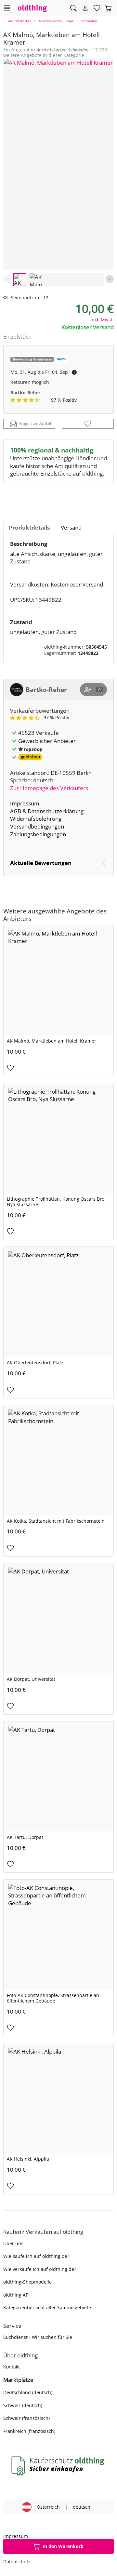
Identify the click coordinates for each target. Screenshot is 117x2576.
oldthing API (16, 2295)
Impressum (25, 803)
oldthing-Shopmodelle (27, 2282)
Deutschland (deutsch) (28, 2392)
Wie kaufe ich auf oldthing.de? (36, 2256)
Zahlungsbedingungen (38, 834)
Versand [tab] (71, 527)
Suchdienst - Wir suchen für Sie (38, 2337)
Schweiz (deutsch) (23, 2405)
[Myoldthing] (85, 8)
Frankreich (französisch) (29, 2431)
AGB (16, 811)
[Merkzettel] (97, 8)
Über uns (13, 2243)
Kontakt (12, 2367)
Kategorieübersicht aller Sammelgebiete (47, 2307)
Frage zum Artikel (35, 423)
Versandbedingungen (37, 826)
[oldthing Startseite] (32, 8)
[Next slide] (110, 279)
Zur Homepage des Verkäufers (49, 788)
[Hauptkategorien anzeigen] (7, 8)
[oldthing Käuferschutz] (58, 2466)
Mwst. (107, 320)
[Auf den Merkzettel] (88, 424)
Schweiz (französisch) (26, 2418)
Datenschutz (17, 2562)
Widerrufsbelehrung (36, 819)
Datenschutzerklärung (56, 811)
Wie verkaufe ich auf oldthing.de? (40, 2269)
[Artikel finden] (73, 8)
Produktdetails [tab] (29, 527)
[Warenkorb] (109, 8)
